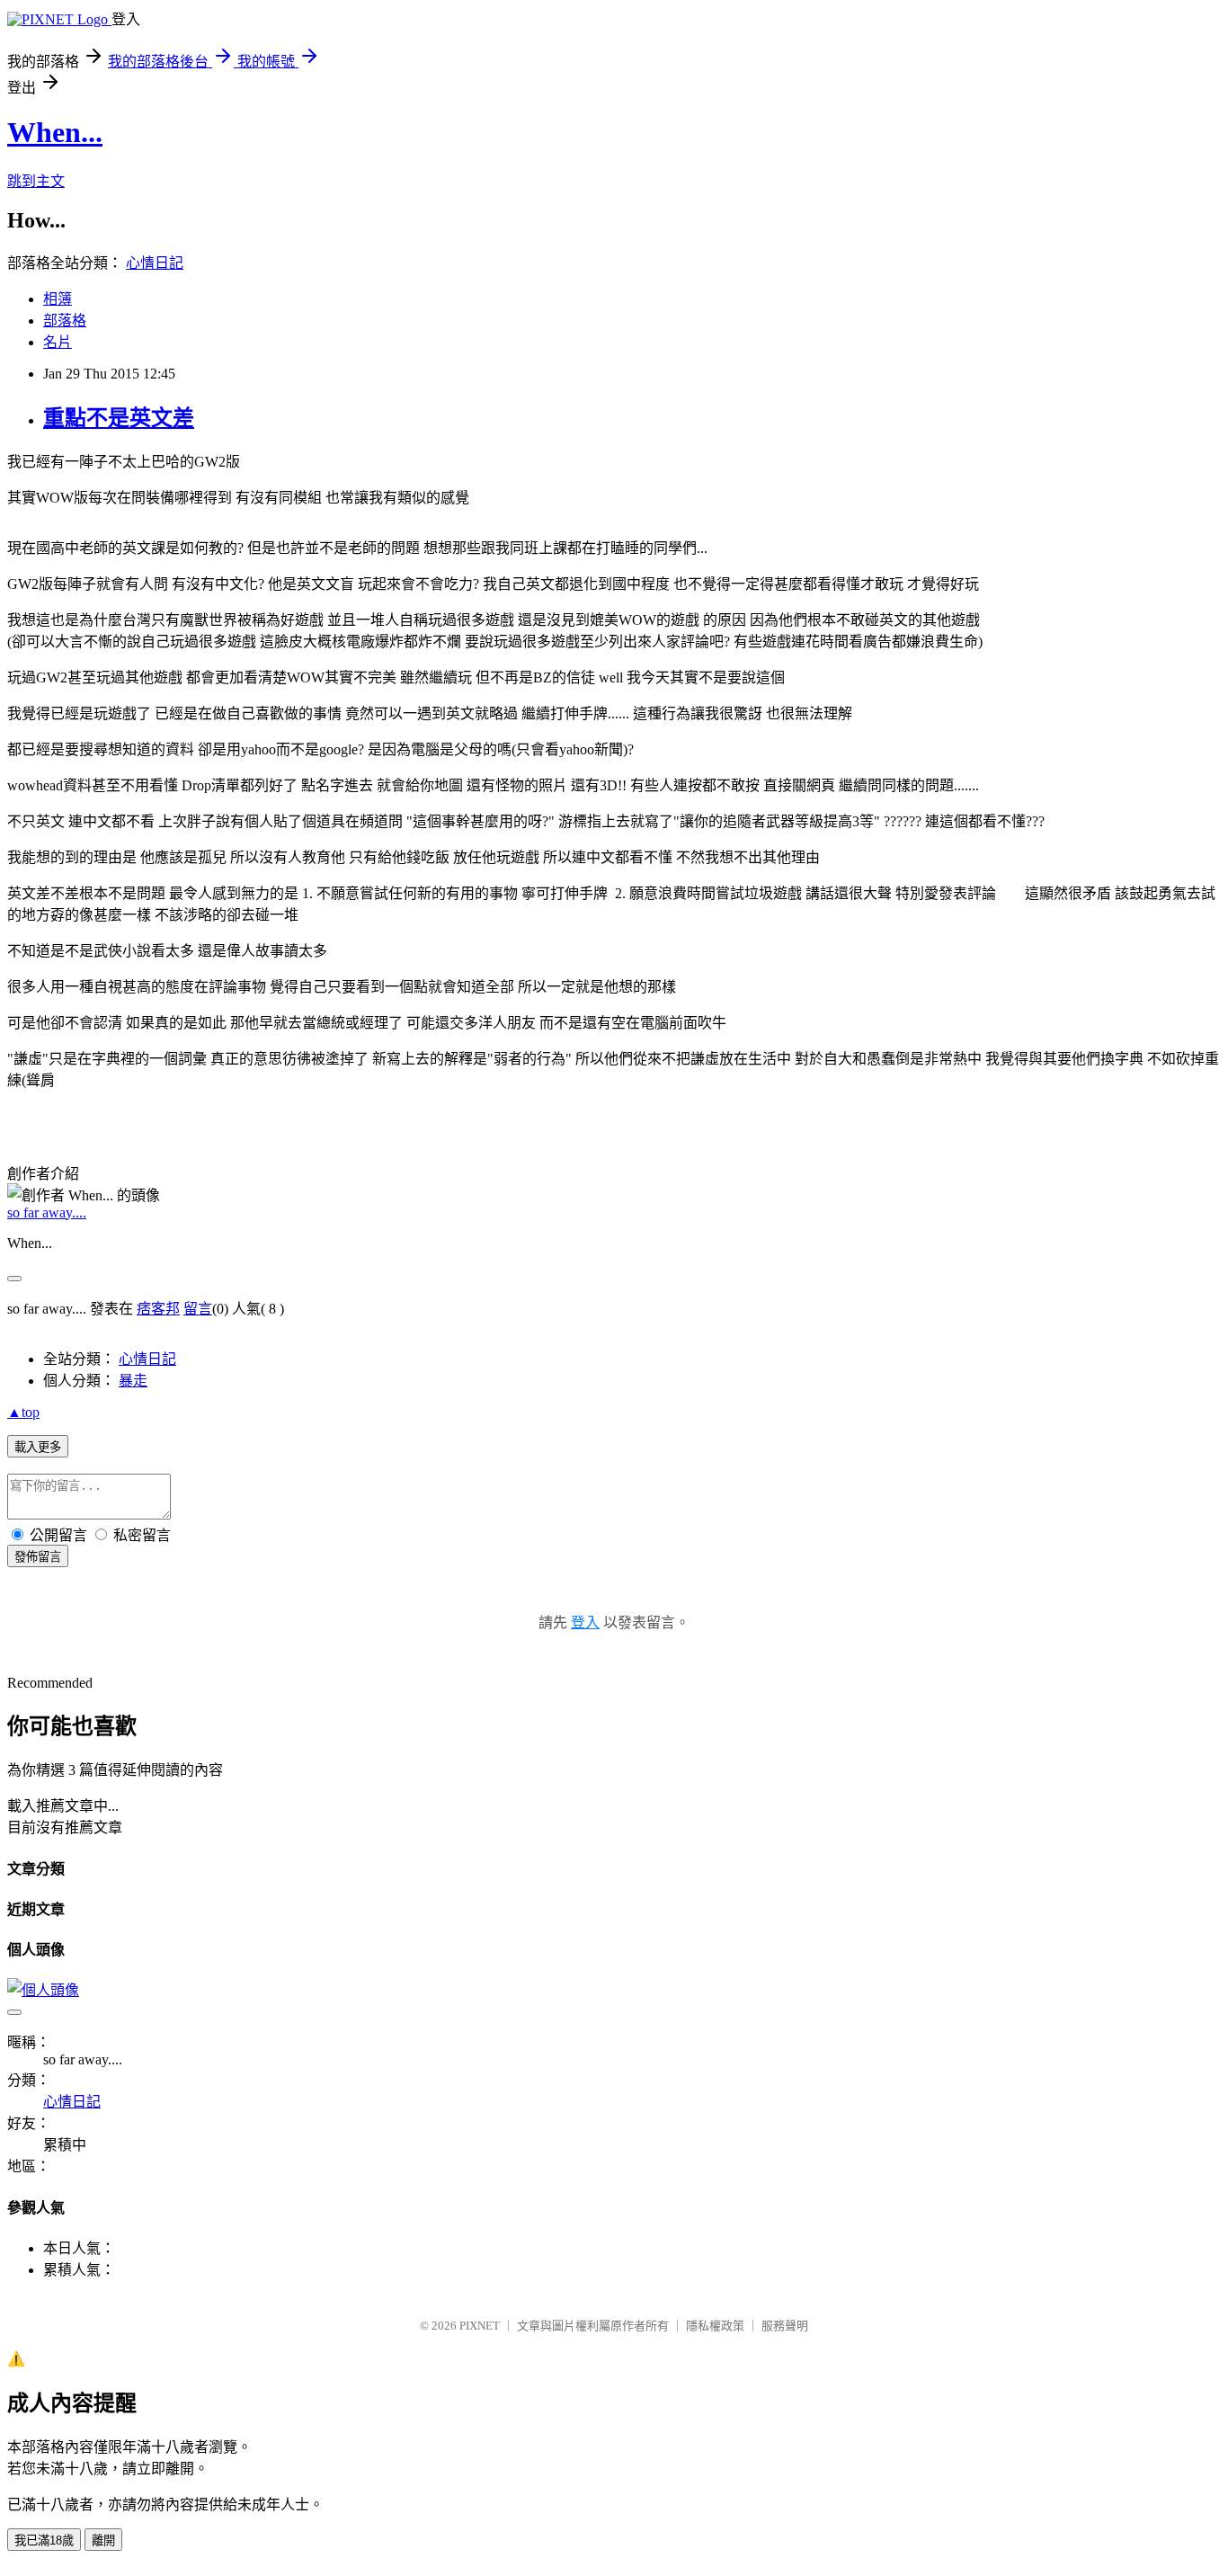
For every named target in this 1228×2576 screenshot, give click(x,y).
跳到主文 (36, 181)
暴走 (133, 1381)
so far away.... (47, 1212)
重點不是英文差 (119, 418)
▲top (23, 1412)
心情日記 (155, 263)
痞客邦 (158, 1309)
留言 (198, 1309)
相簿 (58, 299)
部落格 (65, 321)
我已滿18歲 (44, 2540)
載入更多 (38, 1447)
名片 (58, 342)
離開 (103, 2540)
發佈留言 (38, 1557)
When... (55, 132)
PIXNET (480, 2326)
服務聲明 (785, 2326)
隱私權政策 (715, 2326)
